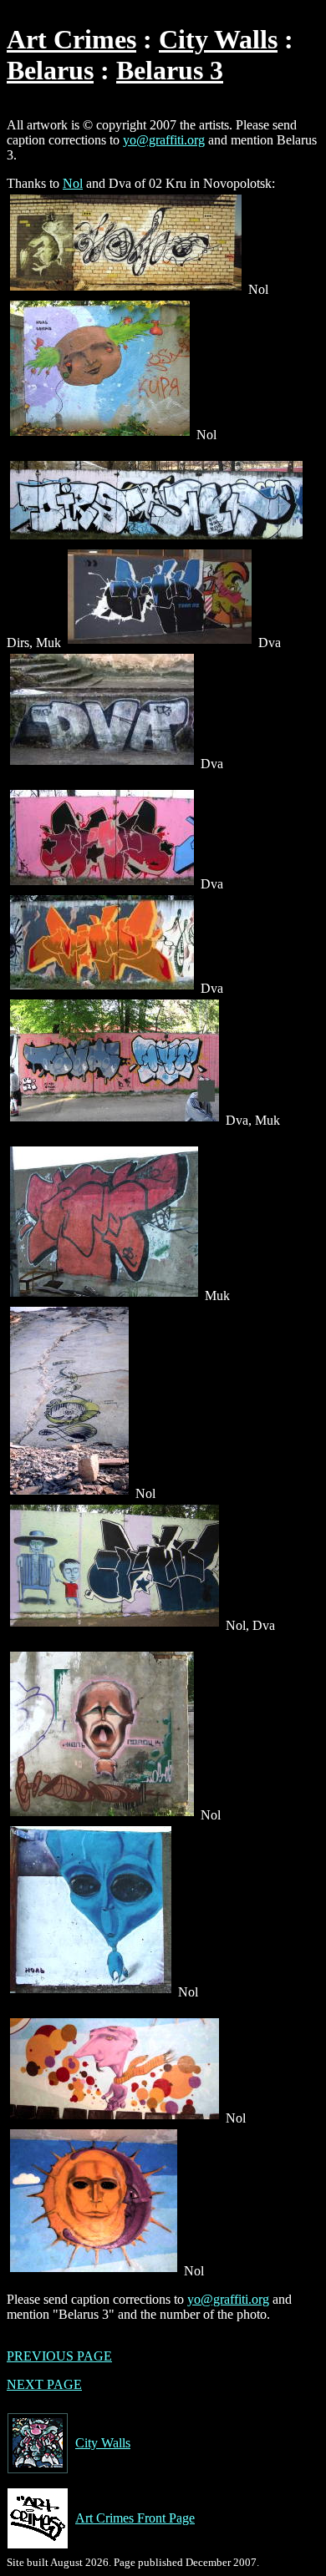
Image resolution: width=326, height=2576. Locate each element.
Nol (73, 183)
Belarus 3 (170, 70)
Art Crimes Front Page (135, 2518)
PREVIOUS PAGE (59, 2356)
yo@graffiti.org (164, 140)
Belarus (50, 70)
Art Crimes (71, 39)
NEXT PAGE (44, 2384)
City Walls (218, 39)
